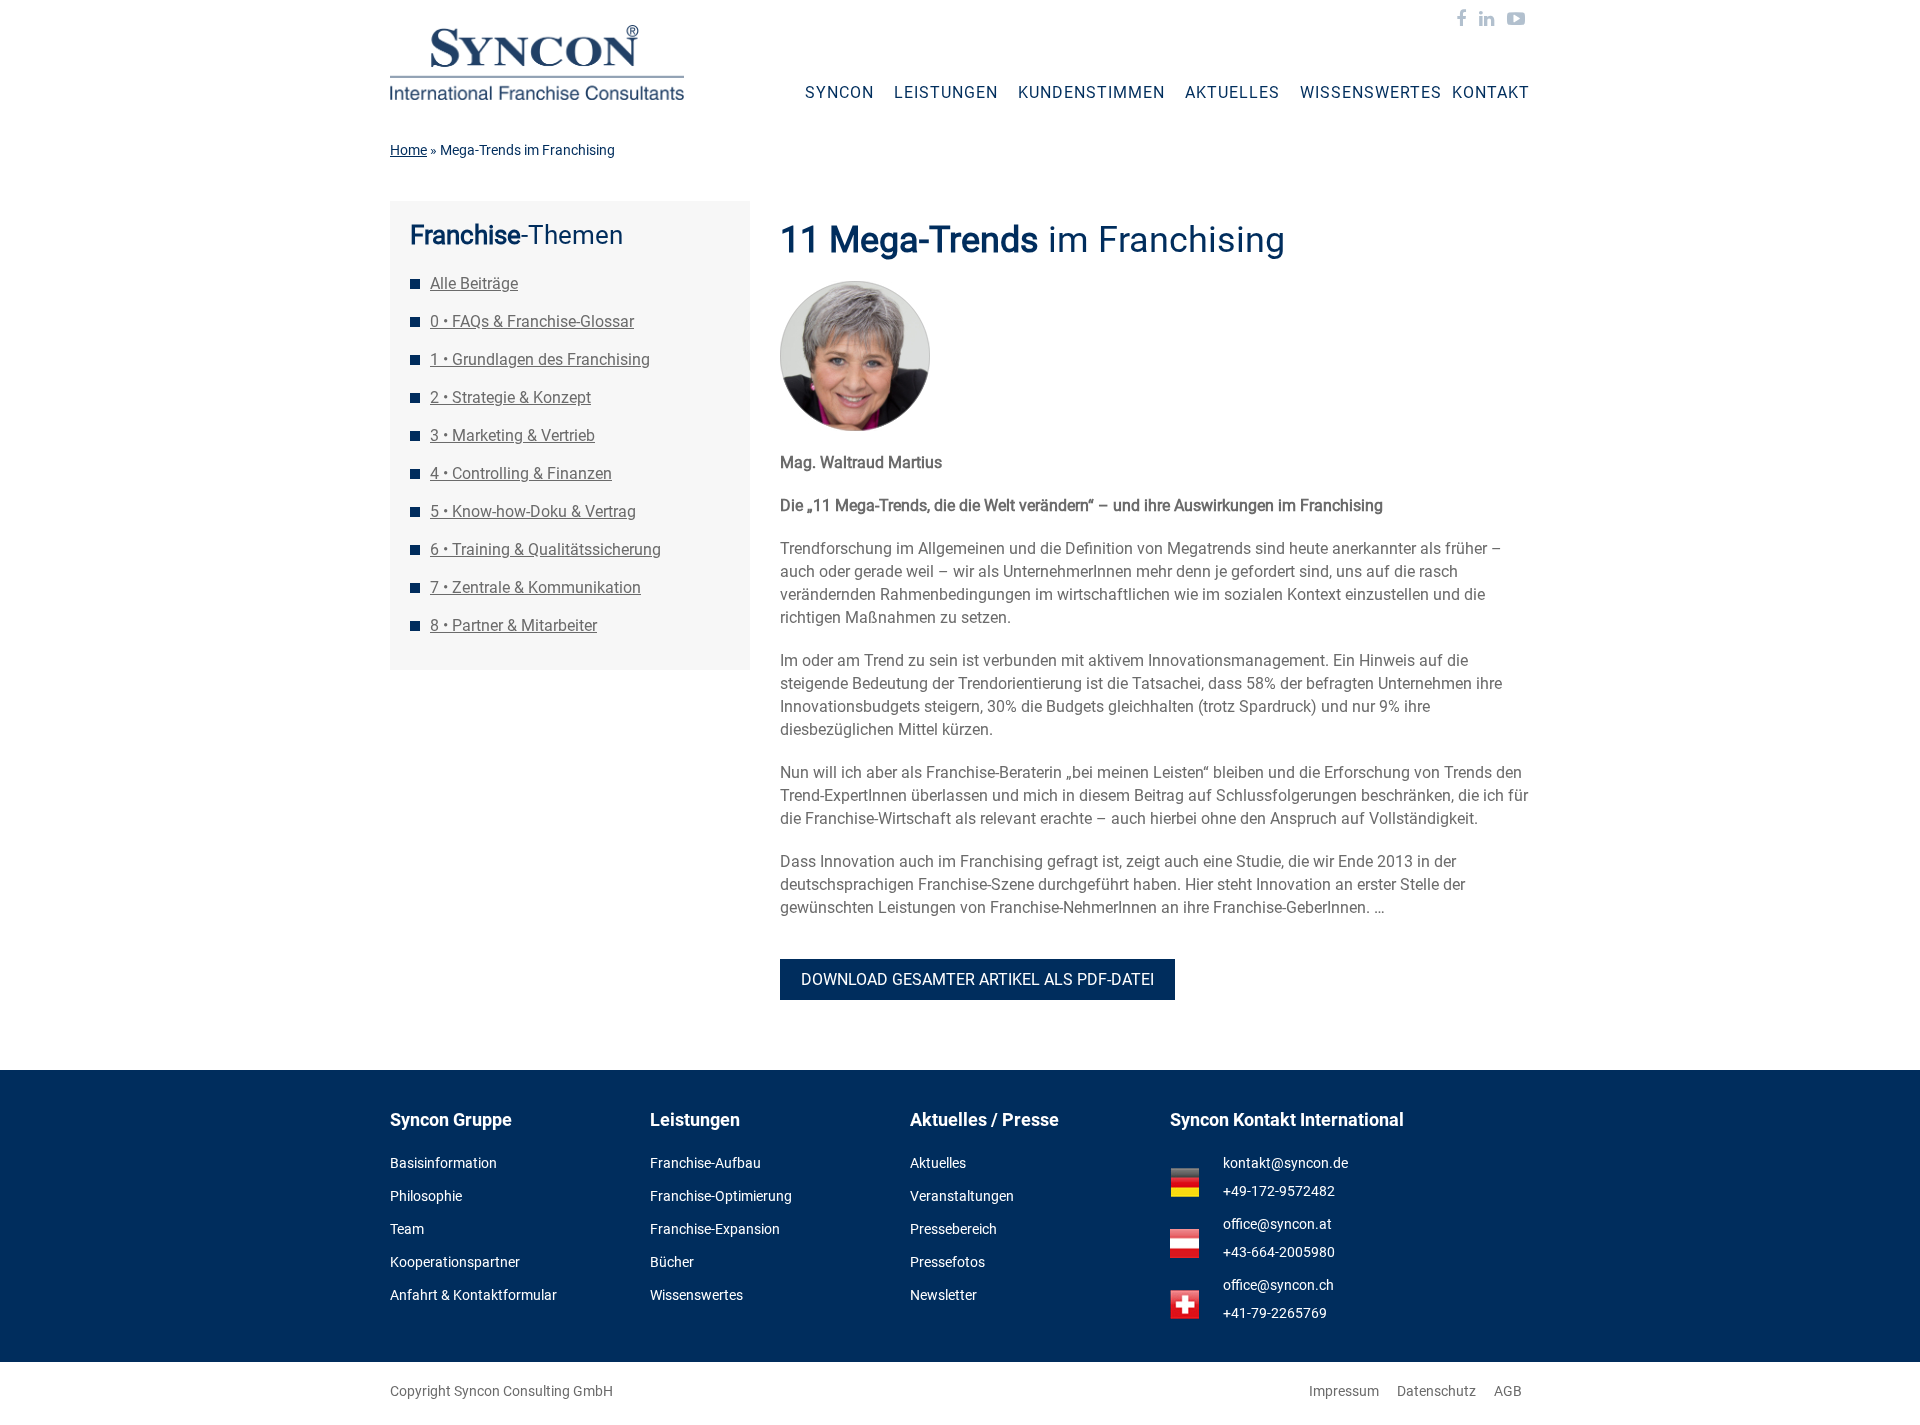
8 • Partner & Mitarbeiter (513, 625)
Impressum (1344, 1391)
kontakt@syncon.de (1285, 1163)
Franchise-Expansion (715, 1229)
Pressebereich (953, 1229)
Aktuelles (1232, 92)
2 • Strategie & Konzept (510, 397)
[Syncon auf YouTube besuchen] (1516, 20)
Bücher (672, 1262)
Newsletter (943, 1295)
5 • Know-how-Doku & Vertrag (533, 511)
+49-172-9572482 (1279, 1191)
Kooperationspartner (455, 1262)
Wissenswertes (1371, 92)
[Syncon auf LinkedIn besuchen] (1486, 20)
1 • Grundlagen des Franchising (540, 359)
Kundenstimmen (1091, 92)
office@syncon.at (1277, 1224)
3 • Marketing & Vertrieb (512, 435)
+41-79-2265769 (1275, 1313)
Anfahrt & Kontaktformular (473, 1295)
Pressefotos (947, 1262)
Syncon (839, 92)
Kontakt (1491, 92)
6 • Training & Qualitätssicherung (545, 549)
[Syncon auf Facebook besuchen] (1461, 20)
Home (408, 150)
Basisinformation (443, 1163)
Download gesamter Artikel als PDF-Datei (977, 979)
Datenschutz (1436, 1391)
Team (407, 1229)
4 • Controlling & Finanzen (521, 473)
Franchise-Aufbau (705, 1163)
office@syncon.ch (1278, 1285)
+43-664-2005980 (1279, 1252)
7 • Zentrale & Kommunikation (535, 587)
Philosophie (426, 1196)
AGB (1508, 1391)
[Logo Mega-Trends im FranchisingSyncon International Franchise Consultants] (537, 62)
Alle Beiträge (474, 283)
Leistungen (946, 92)
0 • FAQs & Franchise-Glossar (532, 321)
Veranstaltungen (962, 1196)
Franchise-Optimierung (721, 1196)
